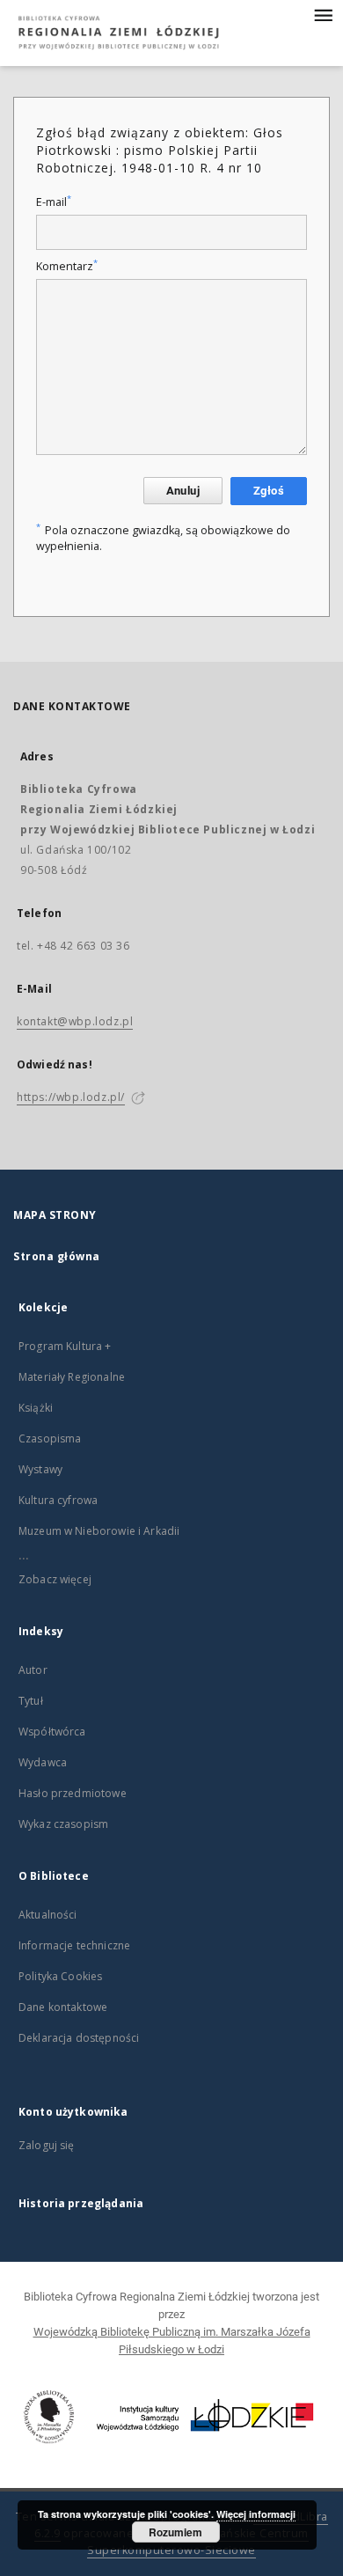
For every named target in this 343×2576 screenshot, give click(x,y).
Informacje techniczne (74, 1945)
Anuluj (183, 491)
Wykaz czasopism (63, 1824)
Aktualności (48, 1915)
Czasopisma (50, 1438)
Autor (33, 1670)
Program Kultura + (65, 1346)
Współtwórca (52, 1732)
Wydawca (43, 1762)
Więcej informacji (256, 2514)
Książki (36, 1408)
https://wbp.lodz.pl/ (71, 1097)
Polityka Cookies (60, 1976)
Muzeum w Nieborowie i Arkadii (99, 1531)
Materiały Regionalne (72, 1377)
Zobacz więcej (55, 1579)
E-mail (54, 202)
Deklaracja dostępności (79, 2038)
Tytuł (31, 1701)
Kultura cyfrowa (58, 1500)
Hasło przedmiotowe (73, 1793)
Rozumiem (175, 2532)
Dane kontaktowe (63, 2007)
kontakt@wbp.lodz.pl (75, 1021)
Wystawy (40, 1469)
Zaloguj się (47, 2145)
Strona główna (57, 1256)
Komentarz (67, 266)
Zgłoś (269, 491)
